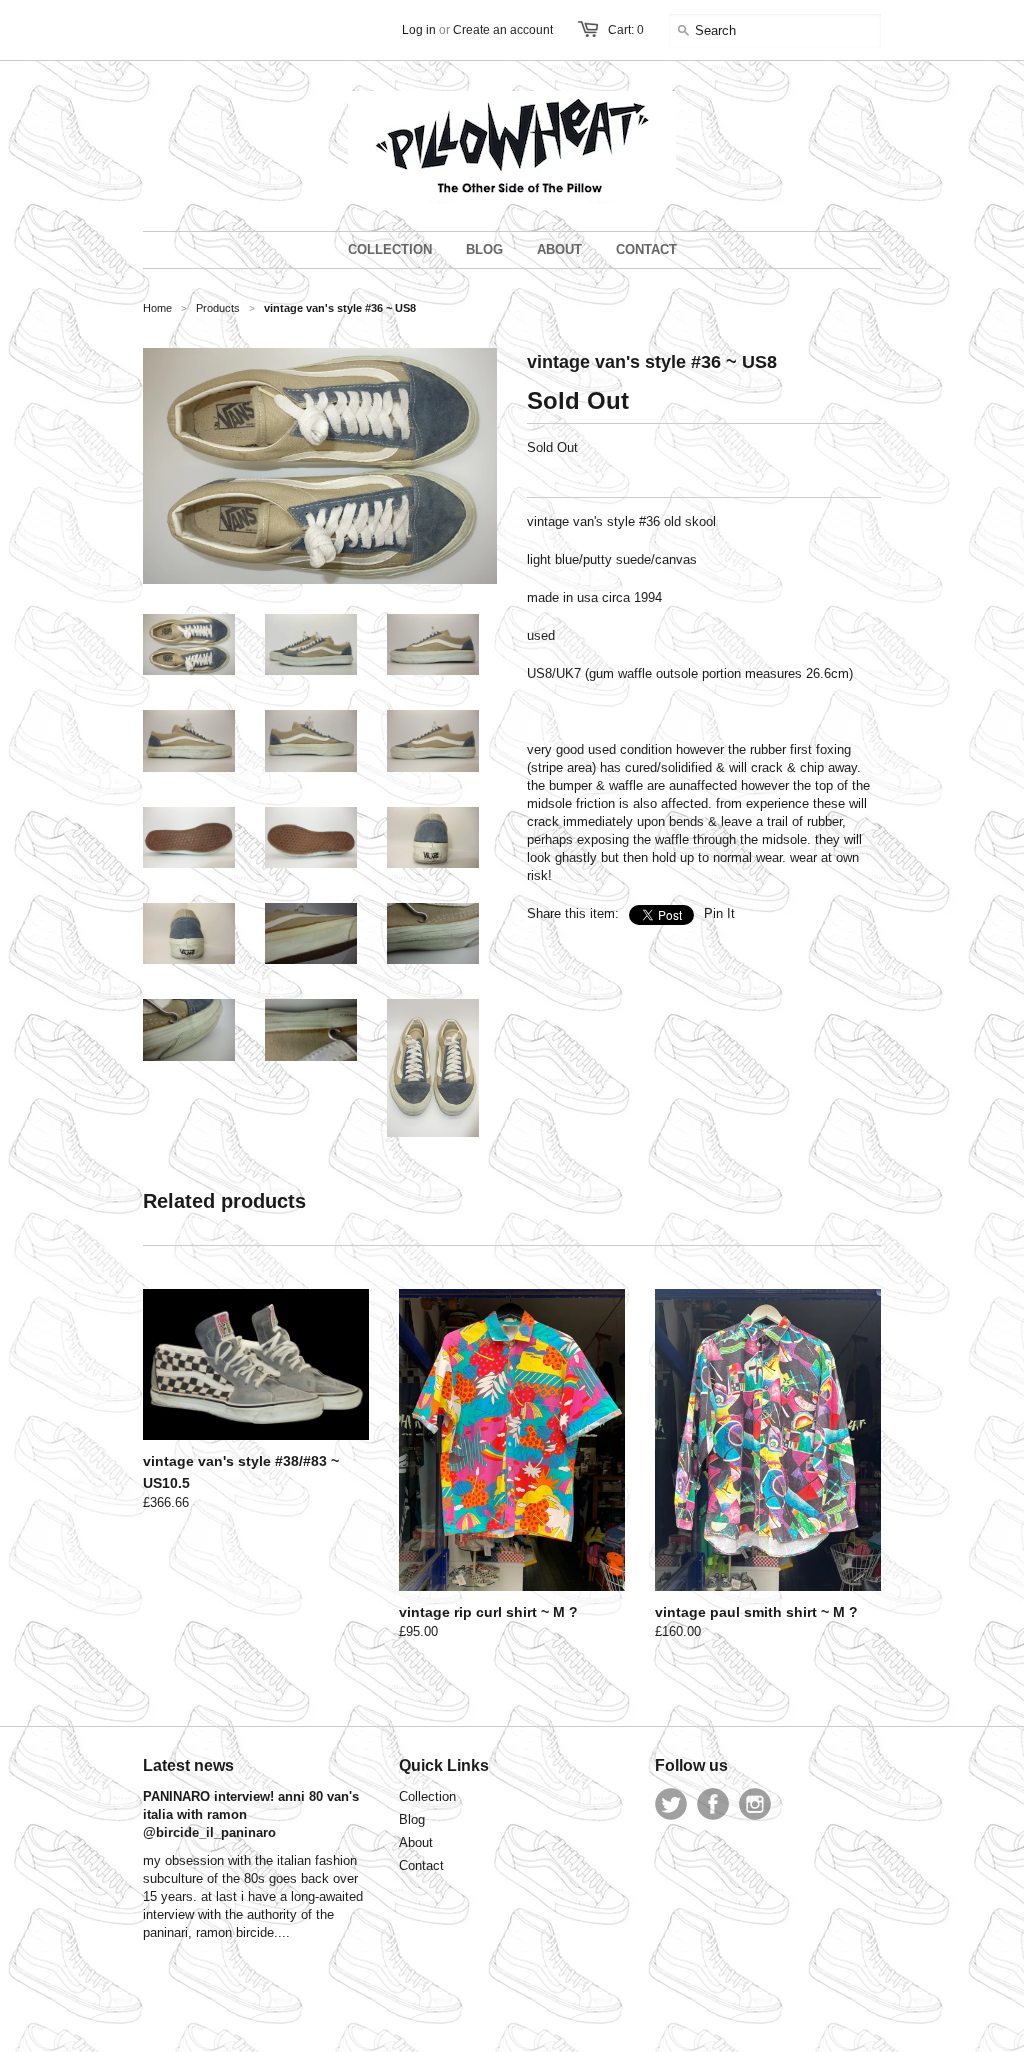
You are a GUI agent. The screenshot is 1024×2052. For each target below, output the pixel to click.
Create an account (503, 30)
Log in (419, 30)
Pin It (719, 913)
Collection (427, 1796)
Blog (412, 1819)
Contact (421, 1865)
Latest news (188, 1765)
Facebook (713, 1804)
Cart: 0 (626, 30)
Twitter (671, 1804)
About (416, 1842)
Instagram (755, 1804)
